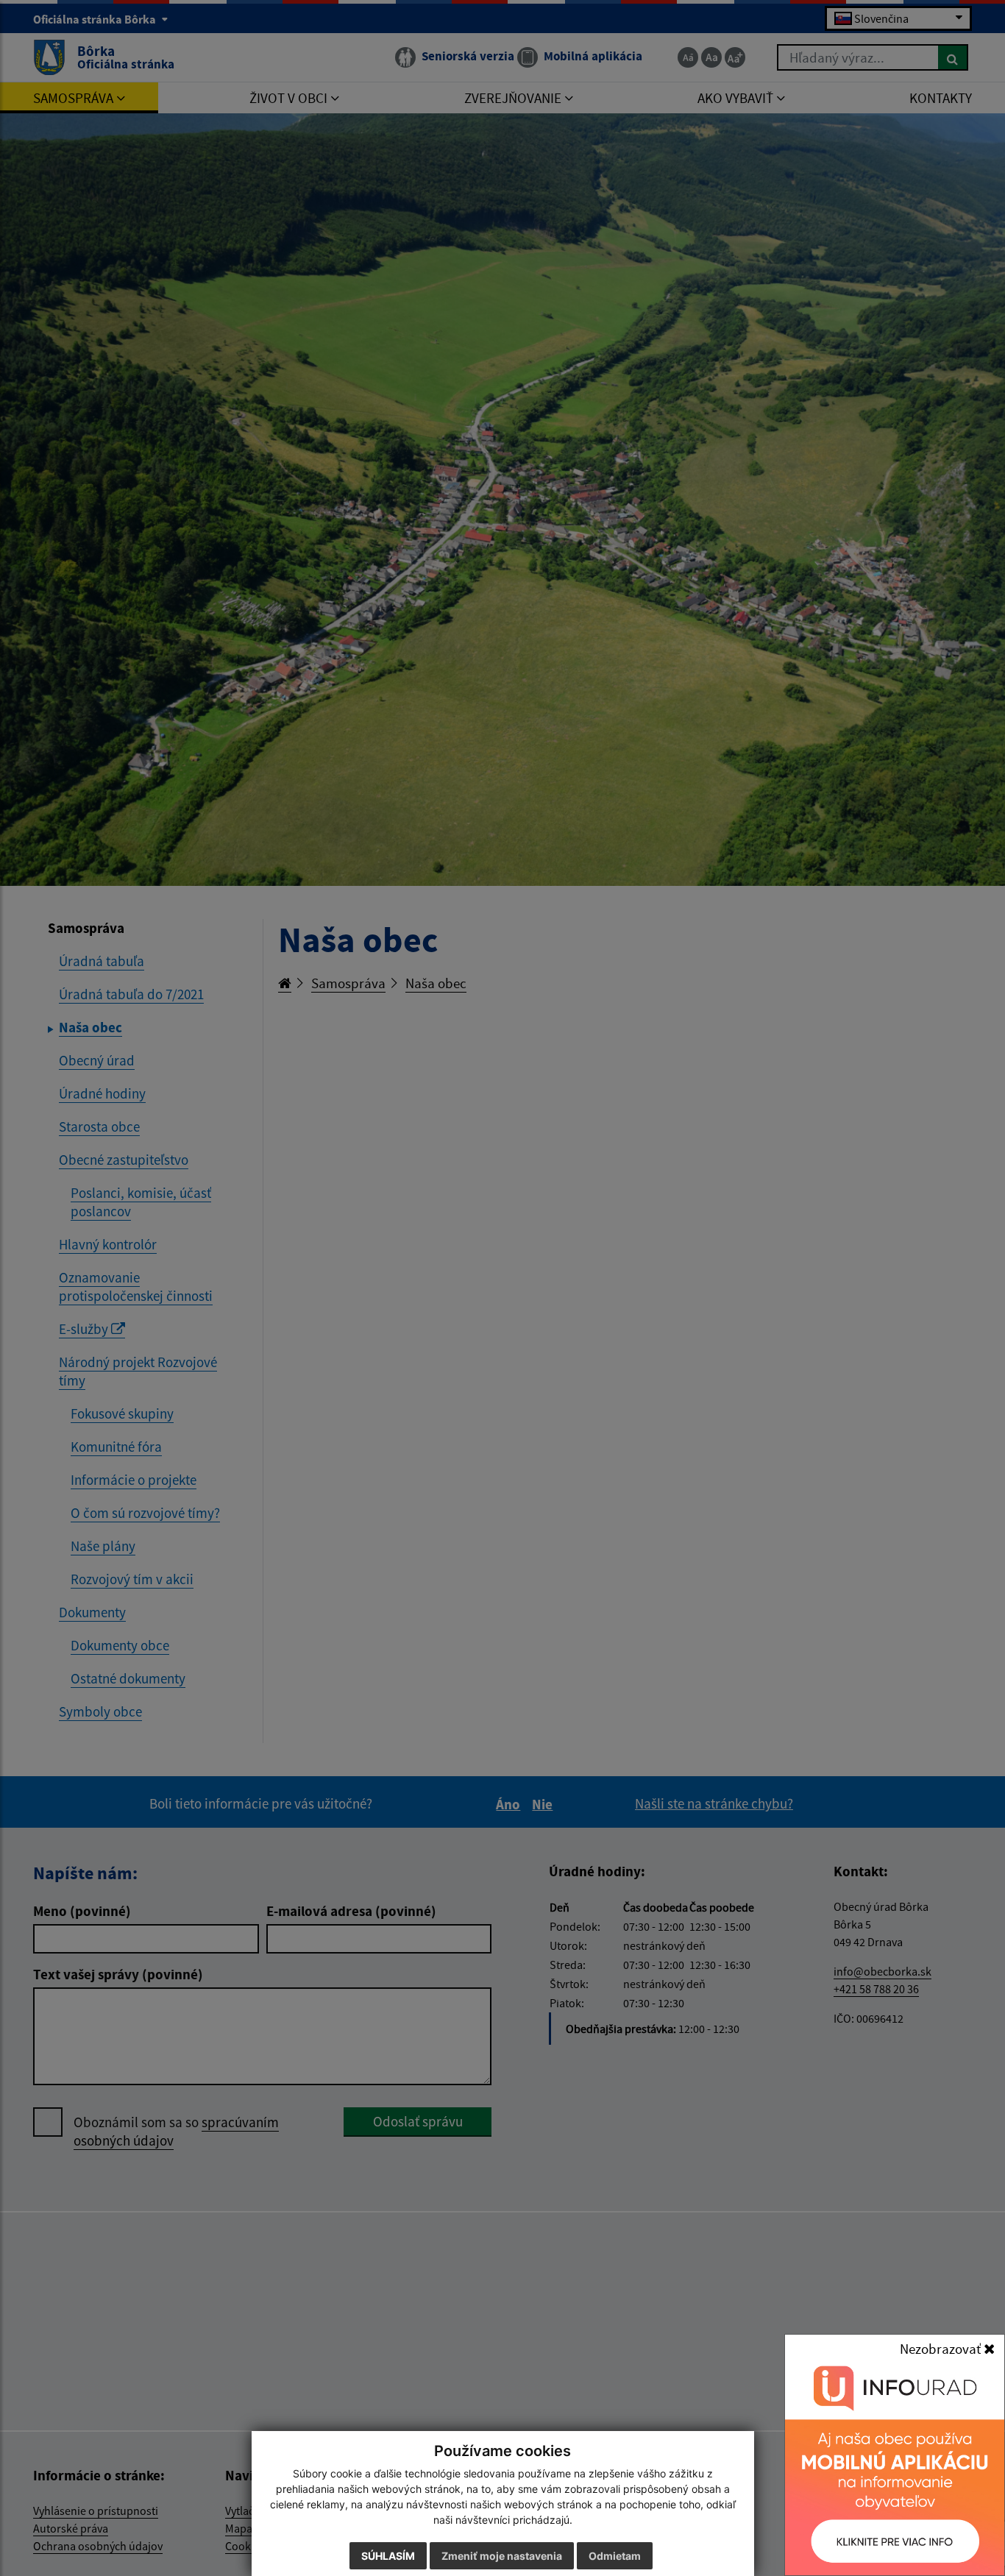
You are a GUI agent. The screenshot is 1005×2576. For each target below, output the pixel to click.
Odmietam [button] (615, 2556)
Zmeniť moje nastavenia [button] (502, 2556)
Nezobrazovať (942, 2349)
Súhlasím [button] (388, 2556)
